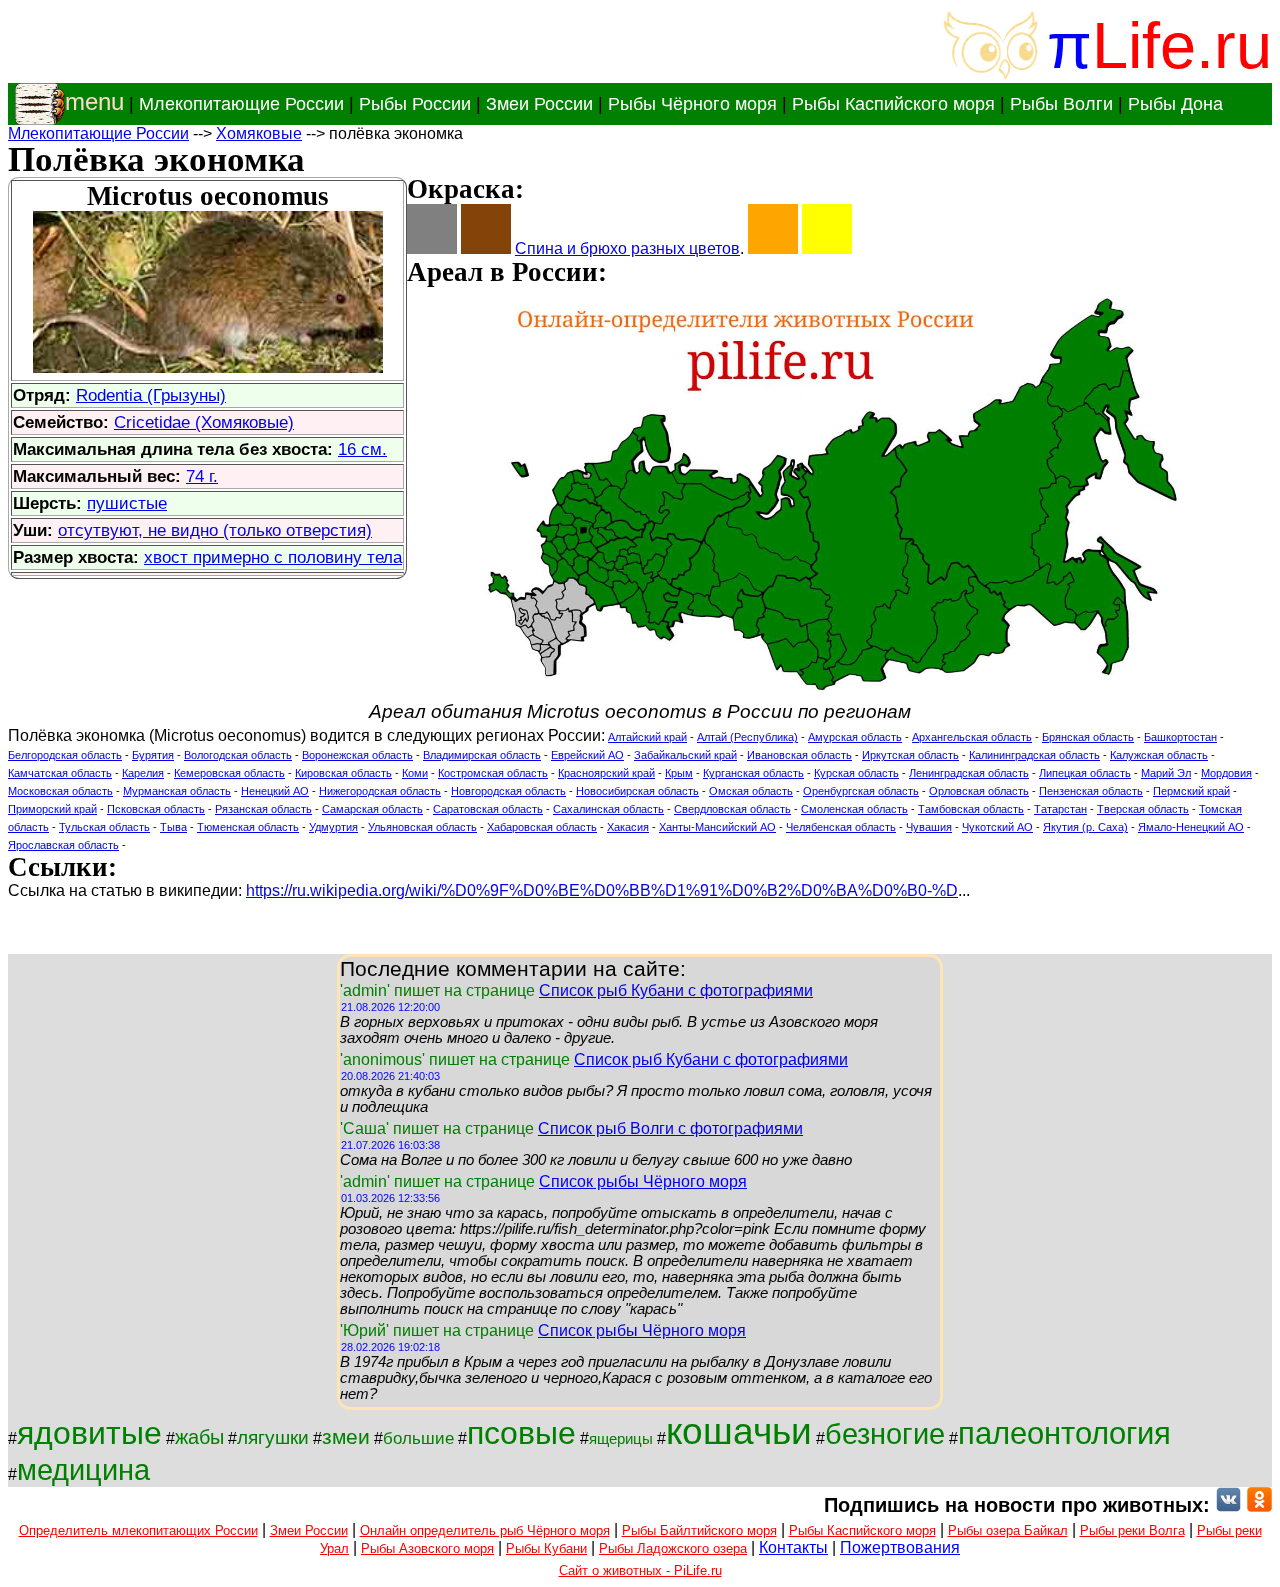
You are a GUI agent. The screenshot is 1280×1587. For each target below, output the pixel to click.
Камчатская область (60, 773)
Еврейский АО (587, 755)
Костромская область (493, 773)
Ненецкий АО (275, 791)
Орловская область (979, 791)
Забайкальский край (685, 755)
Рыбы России (415, 104)
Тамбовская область (971, 809)
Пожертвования (900, 1547)
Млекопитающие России (241, 104)
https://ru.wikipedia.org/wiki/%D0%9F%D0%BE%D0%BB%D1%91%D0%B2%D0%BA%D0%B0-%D (602, 890)
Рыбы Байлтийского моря (699, 1530)
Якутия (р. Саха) (1085, 827)
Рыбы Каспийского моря (893, 104)
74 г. (202, 476)
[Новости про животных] (1228, 1505)
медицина (83, 1469)
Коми (415, 773)
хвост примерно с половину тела (273, 557)
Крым (679, 773)
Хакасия (628, 827)
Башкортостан (1180, 737)
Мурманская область (177, 791)
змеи (346, 1437)
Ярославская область (63, 845)
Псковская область (156, 809)
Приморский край (52, 809)
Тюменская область (248, 827)
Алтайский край (647, 737)
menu (94, 101)
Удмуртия (333, 827)
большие (418, 1438)
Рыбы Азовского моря (427, 1548)
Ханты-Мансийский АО (717, 827)
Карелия (143, 773)
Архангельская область (972, 737)
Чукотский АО (997, 827)
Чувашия (929, 827)
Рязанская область (263, 809)
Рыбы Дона (1175, 104)
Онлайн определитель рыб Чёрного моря (485, 1530)
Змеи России (539, 104)
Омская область (751, 791)
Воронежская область (357, 755)
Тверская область (1143, 809)
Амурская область (855, 737)
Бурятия (153, 755)
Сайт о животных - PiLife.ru (640, 1570)
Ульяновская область (422, 827)
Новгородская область (508, 791)
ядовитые (89, 1433)
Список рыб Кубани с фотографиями (676, 990)
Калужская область (1159, 755)
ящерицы (621, 1439)
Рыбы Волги (1061, 104)
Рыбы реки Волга (1132, 1530)
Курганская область (753, 773)
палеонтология (1064, 1433)
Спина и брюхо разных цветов (627, 248)
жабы (199, 1437)
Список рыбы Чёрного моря (643, 1181)
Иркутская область (910, 755)
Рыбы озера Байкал (1008, 1530)
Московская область (60, 791)
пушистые (127, 503)
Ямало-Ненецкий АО (1191, 827)
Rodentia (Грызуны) (151, 395)
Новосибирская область (637, 791)
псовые (521, 1433)
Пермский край (1191, 791)
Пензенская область (1091, 791)
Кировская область (343, 773)
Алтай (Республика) (747, 737)
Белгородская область (65, 755)
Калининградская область (1034, 755)
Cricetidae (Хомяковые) (204, 422)
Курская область (856, 773)
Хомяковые (259, 133)
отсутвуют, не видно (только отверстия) (215, 530)
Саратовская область (488, 809)
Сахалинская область (608, 809)
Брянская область (1088, 737)
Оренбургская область (861, 791)
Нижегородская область (380, 791)
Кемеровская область (229, 773)
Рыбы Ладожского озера (673, 1548)
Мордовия (1226, 773)
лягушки (273, 1437)
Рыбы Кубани (546, 1548)
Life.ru (1182, 45)
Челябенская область (841, 827)
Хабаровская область (542, 827)
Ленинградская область (969, 773)
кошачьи (739, 1431)
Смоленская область (854, 809)
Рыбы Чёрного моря (692, 104)
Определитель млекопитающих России (138, 1530)
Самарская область (372, 809)
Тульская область (104, 827)
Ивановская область (799, 755)
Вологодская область (238, 755)
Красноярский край (606, 773)
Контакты (793, 1547)
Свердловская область (732, 809)
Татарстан (1060, 809)
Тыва (173, 827)
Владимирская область (482, 755)
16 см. (362, 449)
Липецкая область (1085, 773)
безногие (885, 1433)
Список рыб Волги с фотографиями (670, 1128)
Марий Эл (1166, 773)
